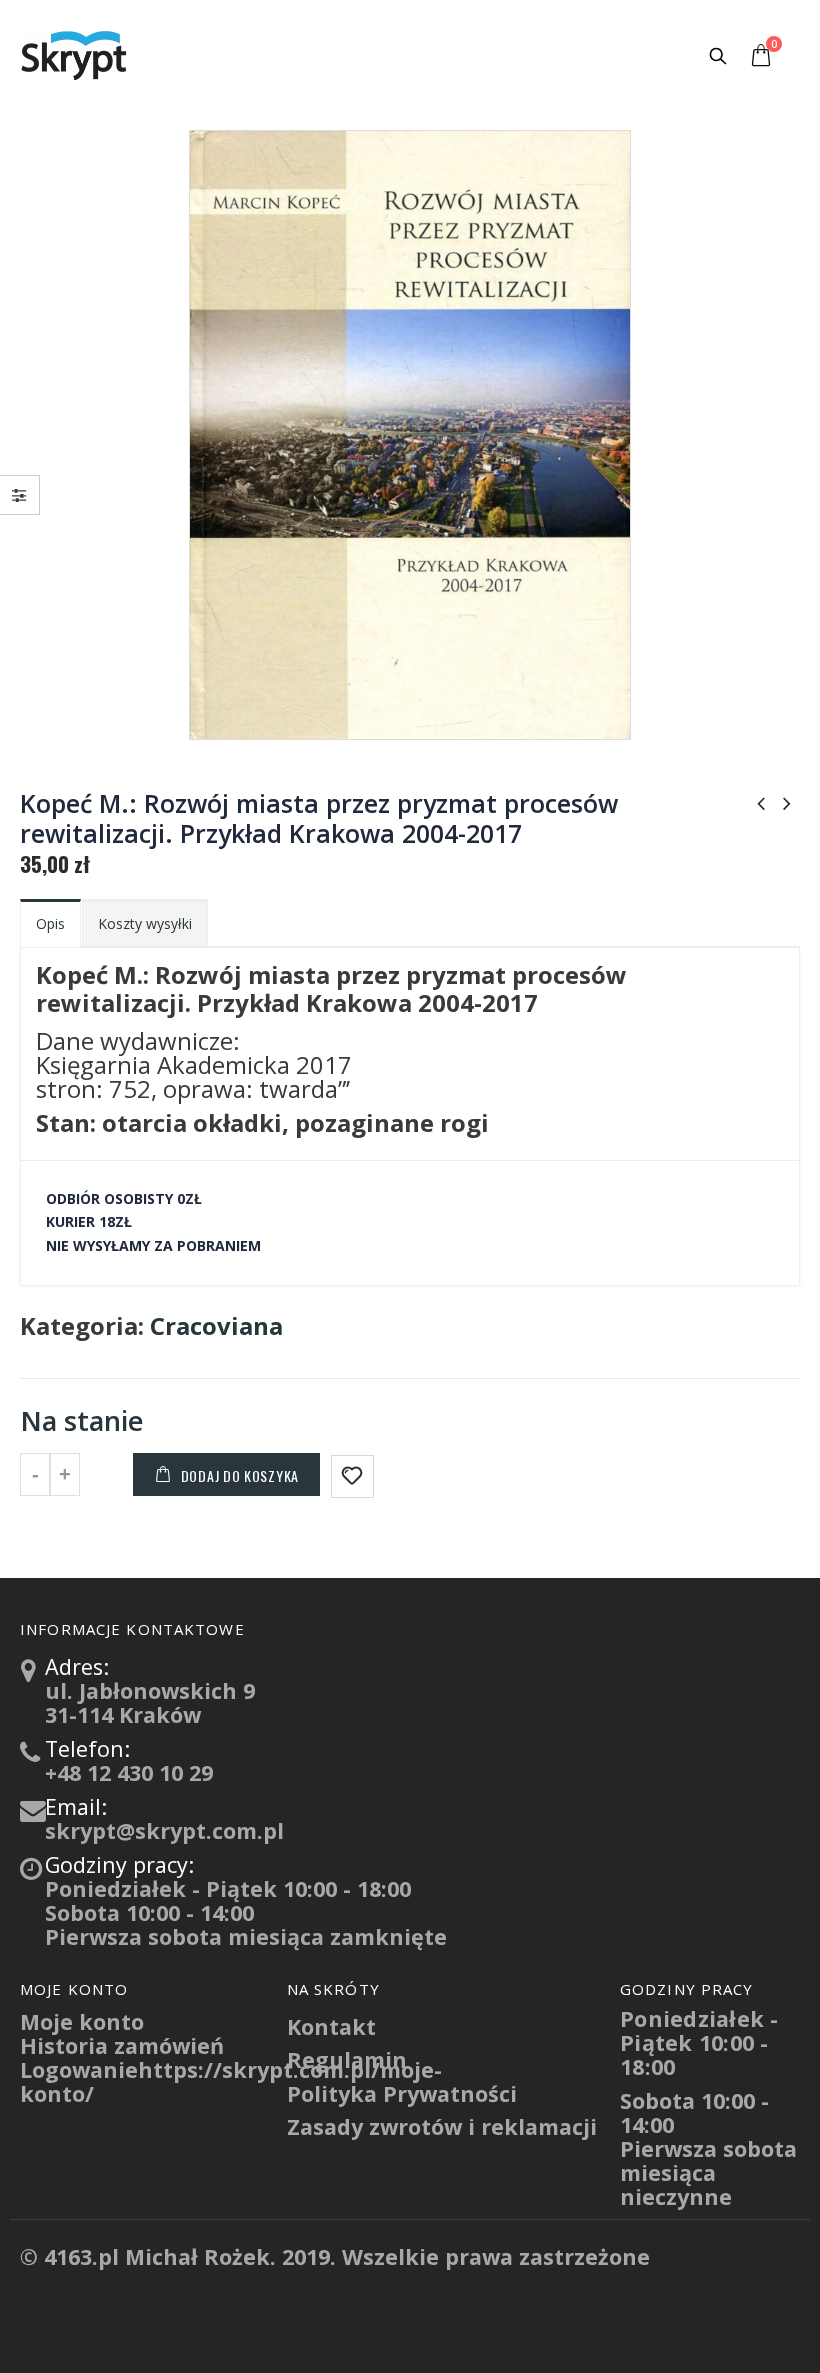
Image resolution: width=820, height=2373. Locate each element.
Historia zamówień (122, 2045)
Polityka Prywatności (402, 2093)
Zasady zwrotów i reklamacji (442, 2126)
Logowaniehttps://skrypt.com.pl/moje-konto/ (231, 2081)
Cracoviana (216, 1326)
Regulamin (347, 2059)
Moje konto (82, 2021)
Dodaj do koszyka (240, 1475)
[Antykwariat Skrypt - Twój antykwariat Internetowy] (75, 55)
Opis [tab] (50, 923)
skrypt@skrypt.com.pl (164, 1830)
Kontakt (331, 2026)
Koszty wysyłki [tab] (145, 923)
